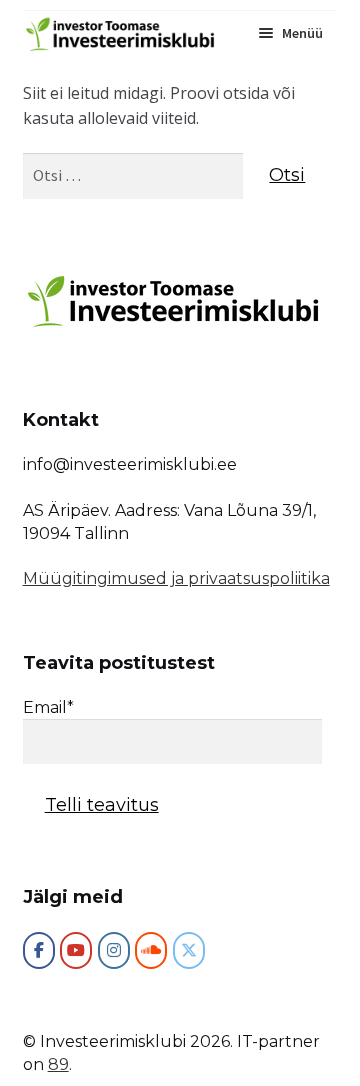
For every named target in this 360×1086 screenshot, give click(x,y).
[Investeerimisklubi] (39, 950)
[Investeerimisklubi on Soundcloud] (151, 950)
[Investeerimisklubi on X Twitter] (189, 950)
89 (58, 1064)
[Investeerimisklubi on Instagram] (114, 950)
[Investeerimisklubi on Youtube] (76, 950)
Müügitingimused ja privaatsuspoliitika (176, 578)
